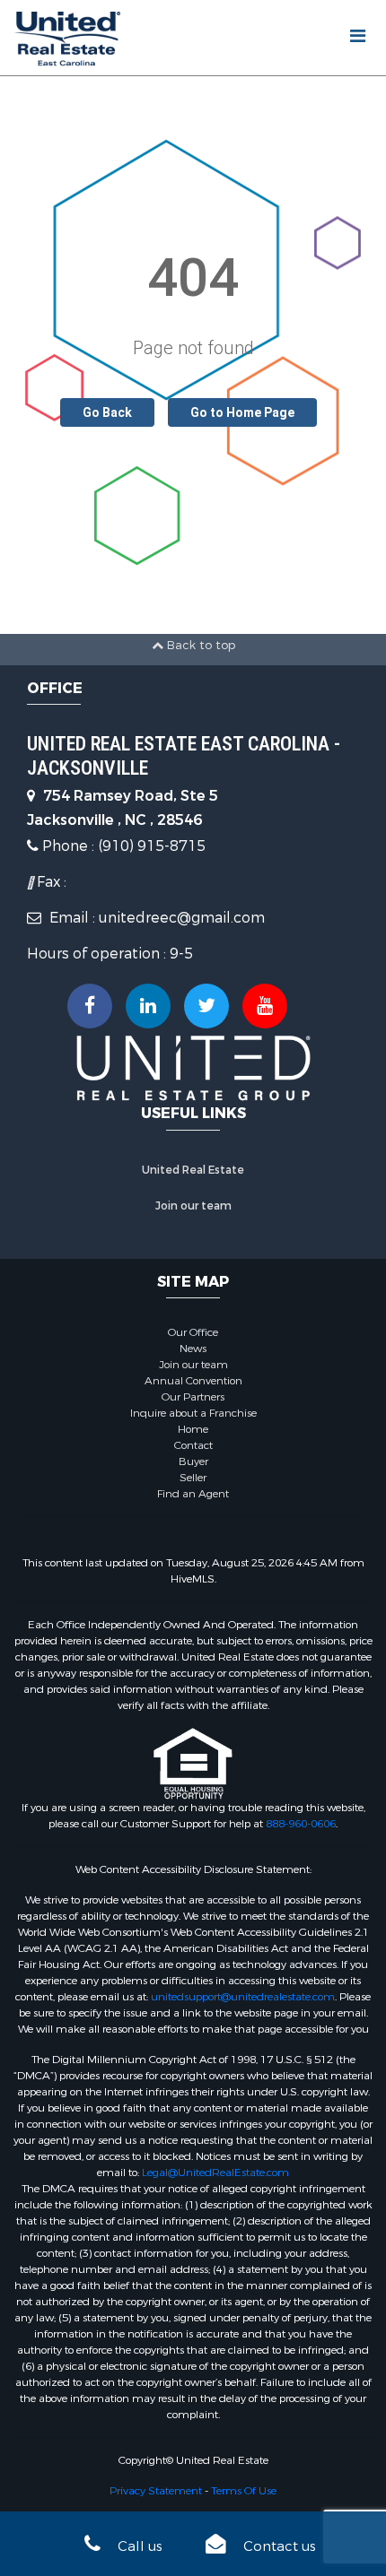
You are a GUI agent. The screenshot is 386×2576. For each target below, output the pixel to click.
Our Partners (193, 1397)
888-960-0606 (301, 1824)
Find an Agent (193, 1494)
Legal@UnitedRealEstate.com (215, 2173)
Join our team (193, 1206)
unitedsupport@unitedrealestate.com (243, 1997)
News (193, 1349)
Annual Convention (193, 1381)
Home (193, 1429)
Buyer (193, 1461)
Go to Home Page (242, 412)
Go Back (107, 412)
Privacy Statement (156, 2491)
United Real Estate (193, 1170)
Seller (193, 1478)
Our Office (193, 1332)
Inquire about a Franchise (193, 1413)
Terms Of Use (244, 2491)
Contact (193, 1445)
